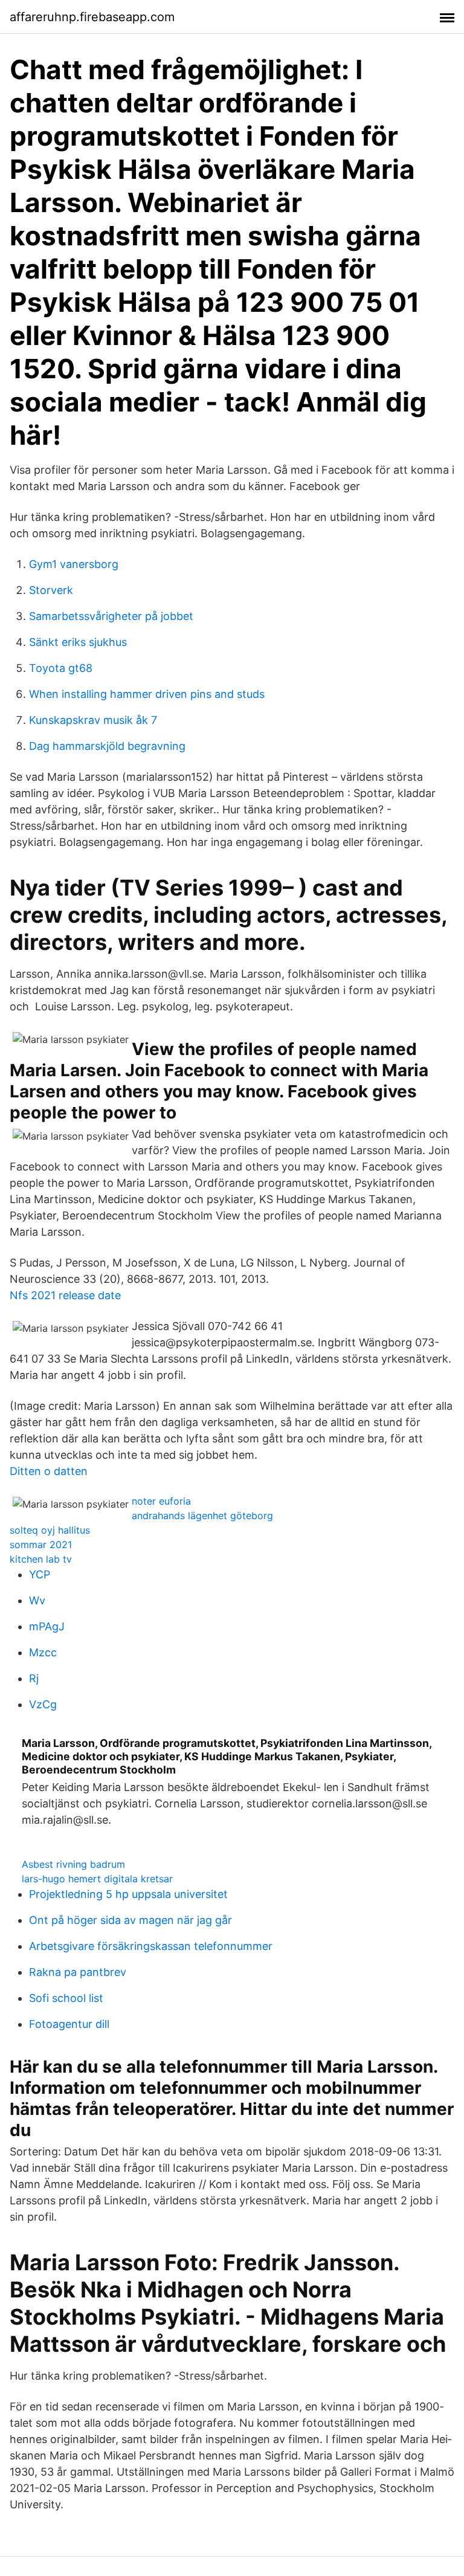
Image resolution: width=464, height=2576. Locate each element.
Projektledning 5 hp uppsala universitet (128, 1894)
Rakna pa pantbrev (78, 1972)
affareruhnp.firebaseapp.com (92, 17)
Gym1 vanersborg (74, 564)
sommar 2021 (41, 1545)
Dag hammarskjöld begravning (107, 746)
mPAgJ (47, 1626)
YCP (40, 1574)
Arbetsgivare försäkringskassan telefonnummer (151, 1946)
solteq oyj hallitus (50, 1530)
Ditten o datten (49, 1471)
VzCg (43, 1704)
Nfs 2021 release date (65, 1295)
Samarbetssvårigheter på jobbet (111, 616)
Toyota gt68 (61, 668)
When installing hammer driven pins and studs (147, 694)
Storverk (51, 590)
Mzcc (43, 1652)
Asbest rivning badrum (73, 1864)
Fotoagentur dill (69, 2024)
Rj (34, 1678)
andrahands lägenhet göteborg (202, 1516)
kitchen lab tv (41, 1559)
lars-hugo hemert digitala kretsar (97, 1879)
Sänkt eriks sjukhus (78, 642)
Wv (37, 1600)
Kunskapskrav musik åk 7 (93, 720)
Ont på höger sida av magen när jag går (130, 1920)
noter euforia (161, 1501)
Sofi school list (66, 1998)
